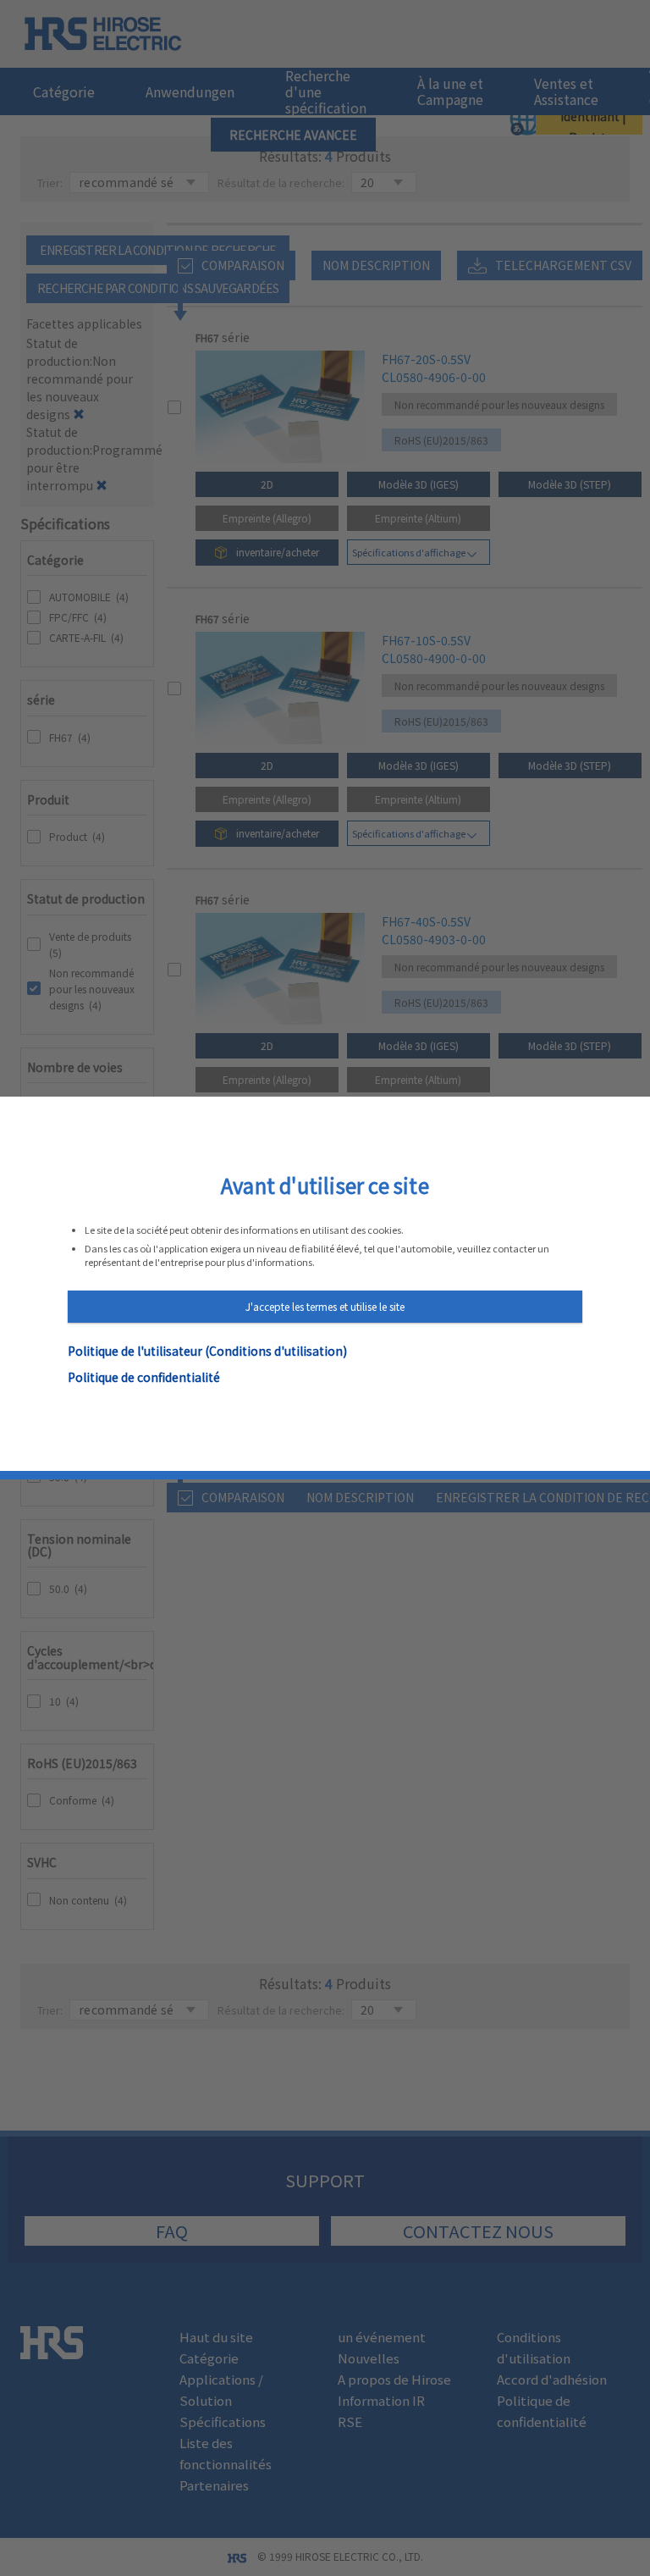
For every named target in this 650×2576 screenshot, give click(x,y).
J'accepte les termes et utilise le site (325, 1306)
